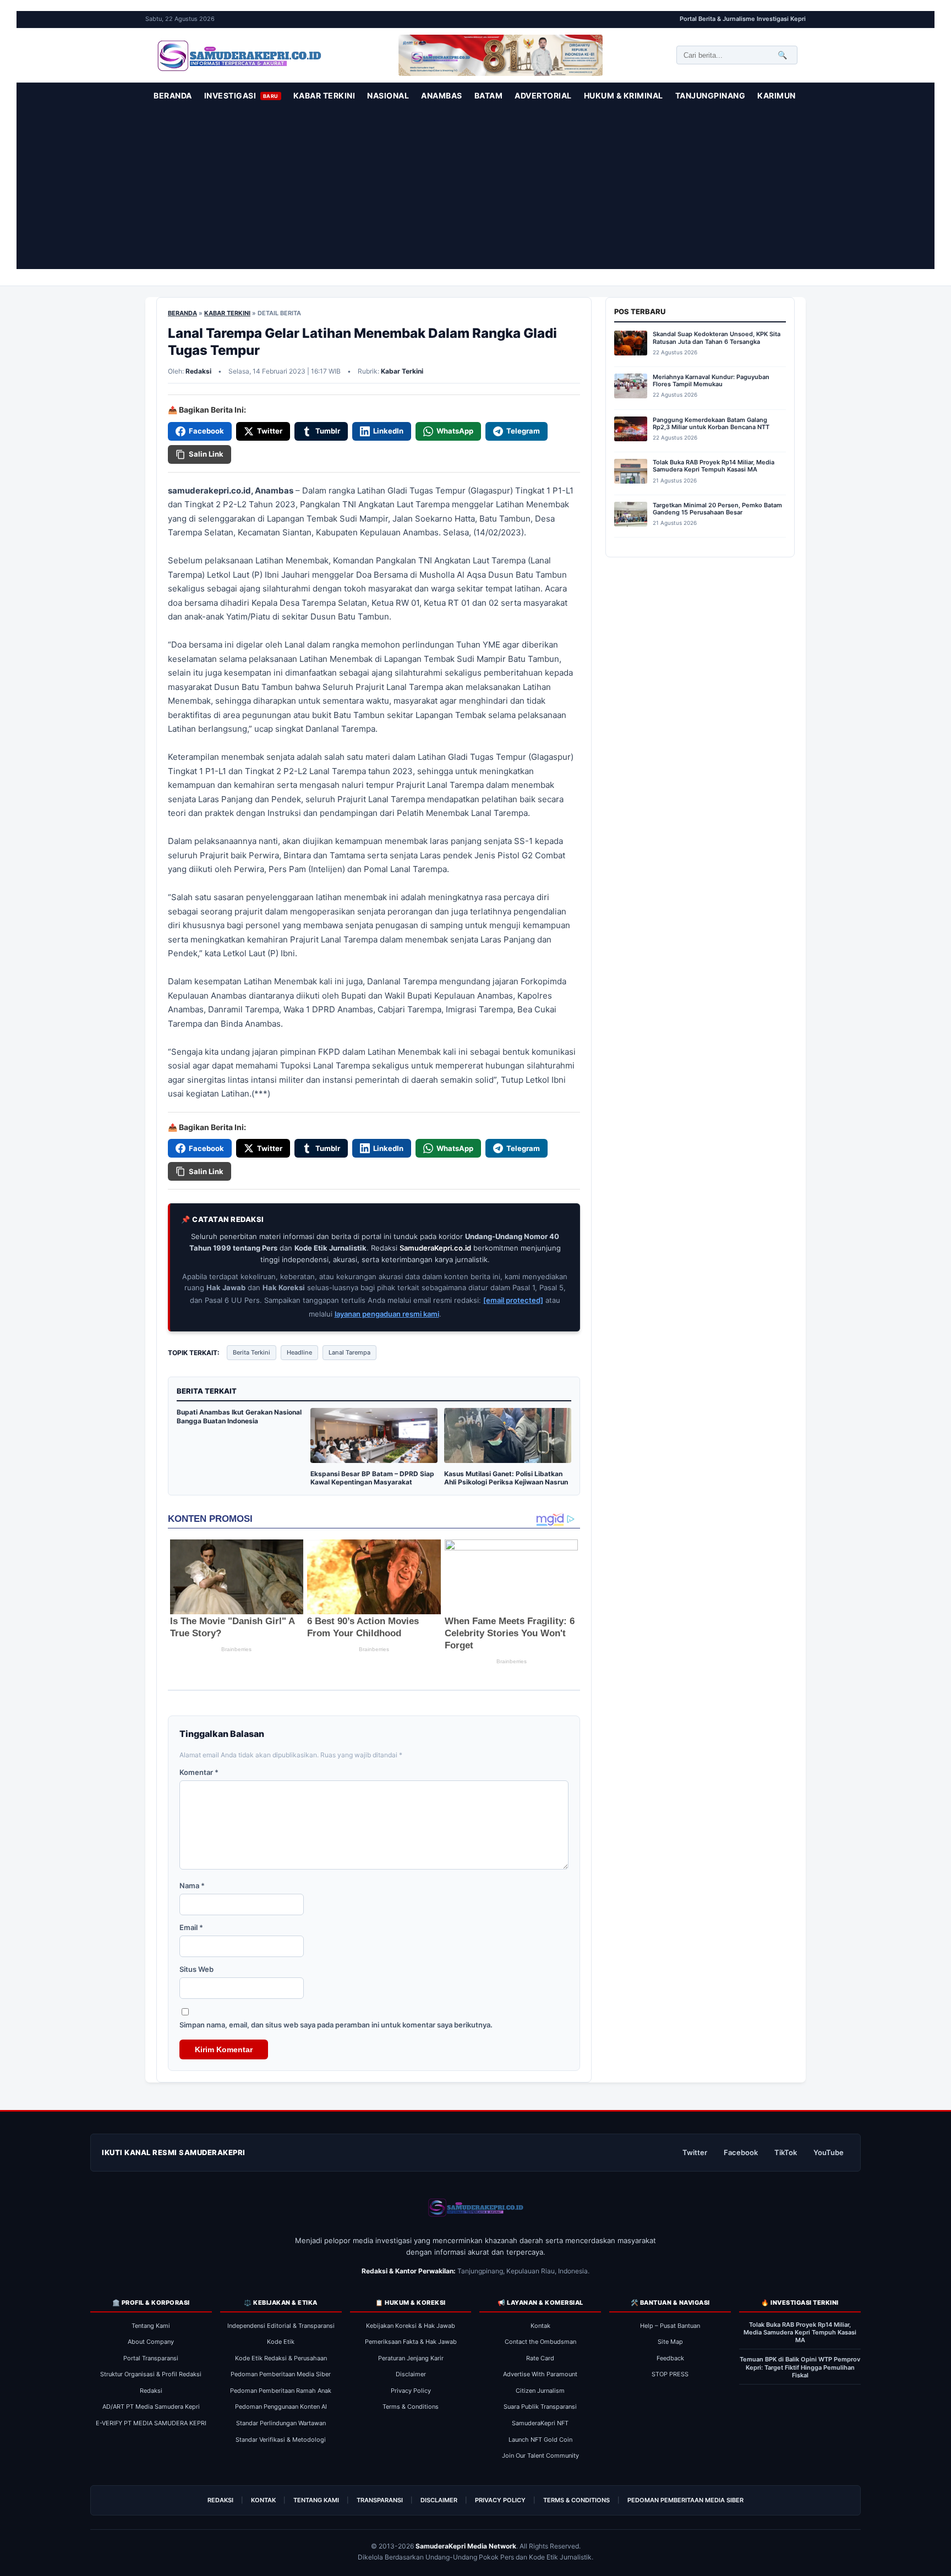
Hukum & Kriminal (624, 95)
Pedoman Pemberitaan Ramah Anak (281, 2391)
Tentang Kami (151, 2326)
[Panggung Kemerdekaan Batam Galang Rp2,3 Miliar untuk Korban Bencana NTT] (631, 431)
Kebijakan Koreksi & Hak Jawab (411, 2326)
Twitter (695, 2152)
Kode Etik (281, 2342)
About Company (151, 2342)
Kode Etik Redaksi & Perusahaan (281, 2358)
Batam (489, 95)
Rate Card (540, 2358)
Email (191, 1927)
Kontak (540, 2326)
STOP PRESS (670, 2374)
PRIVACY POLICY (500, 2500)
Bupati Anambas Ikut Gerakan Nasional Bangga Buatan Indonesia (239, 1416)
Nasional (388, 95)
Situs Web (196, 1969)
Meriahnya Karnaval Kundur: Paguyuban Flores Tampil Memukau (711, 381)
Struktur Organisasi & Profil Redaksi (151, 2374)
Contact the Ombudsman (540, 2342)
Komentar (199, 1772)
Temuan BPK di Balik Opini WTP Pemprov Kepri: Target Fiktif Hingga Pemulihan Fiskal (800, 2367)
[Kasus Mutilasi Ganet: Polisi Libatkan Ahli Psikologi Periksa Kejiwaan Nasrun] (508, 1462)
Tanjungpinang (710, 95)
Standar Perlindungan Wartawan (281, 2423)
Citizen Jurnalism (540, 2391)
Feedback (670, 2358)
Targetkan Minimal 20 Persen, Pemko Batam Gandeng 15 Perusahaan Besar (717, 509)
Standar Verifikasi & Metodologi (281, 2440)
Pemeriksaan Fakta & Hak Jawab (411, 2342)
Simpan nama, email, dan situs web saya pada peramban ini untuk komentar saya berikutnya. (336, 2025)
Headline (299, 1352)
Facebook (741, 2152)
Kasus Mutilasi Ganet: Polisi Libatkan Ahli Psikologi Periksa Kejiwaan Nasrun (506, 1478)
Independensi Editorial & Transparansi (281, 2326)
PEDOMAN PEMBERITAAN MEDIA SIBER (685, 2500)
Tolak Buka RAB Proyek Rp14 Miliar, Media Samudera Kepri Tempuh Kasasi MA (714, 466)
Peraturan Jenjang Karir (411, 2358)
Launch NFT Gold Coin (540, 2440)
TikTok (786, 2152)
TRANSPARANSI (380, 2500)
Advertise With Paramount (540, 2374)
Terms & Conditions (411, 2407)
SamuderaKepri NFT (540, 2423)
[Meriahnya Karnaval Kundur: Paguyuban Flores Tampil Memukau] (631, 388)
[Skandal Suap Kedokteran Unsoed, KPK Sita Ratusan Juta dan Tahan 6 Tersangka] (631, 345)
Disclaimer (411, 2374)
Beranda (173, 95)
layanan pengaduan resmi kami (387, 1314)
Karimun (777, 95)
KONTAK (263, 2500)
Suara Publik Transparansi (540, 2407)
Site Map (670, 2342)
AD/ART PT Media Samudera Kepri (151, 2407)
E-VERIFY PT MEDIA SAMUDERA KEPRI (151, 2423)
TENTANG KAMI (316, 2500)
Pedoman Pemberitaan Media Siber (281, 2374)
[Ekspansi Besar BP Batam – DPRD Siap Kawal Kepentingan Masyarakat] (374, 1462)
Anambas (442, 95)
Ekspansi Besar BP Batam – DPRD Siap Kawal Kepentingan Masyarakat (372, 1478)
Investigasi (241, 95)
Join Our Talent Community (540, 2456)
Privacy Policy (411, 2391)
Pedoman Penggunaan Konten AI (281, 2407)
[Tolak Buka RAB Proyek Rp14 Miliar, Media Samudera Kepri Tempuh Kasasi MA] (631, 473)
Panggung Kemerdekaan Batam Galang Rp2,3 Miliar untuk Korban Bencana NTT (711, 424)
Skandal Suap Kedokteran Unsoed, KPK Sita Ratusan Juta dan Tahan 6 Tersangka (717, 338)
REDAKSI (220, 2500)
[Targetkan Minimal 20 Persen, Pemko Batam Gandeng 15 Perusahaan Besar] (631, 516)
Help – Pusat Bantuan (670, 2326)
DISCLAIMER (439, 2500)
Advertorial (543, 95)
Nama (192, 1886)
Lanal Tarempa (349, 1352)
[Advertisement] (475, 192)
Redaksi (151, 2391)
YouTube (829, 2152)
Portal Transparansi (151, 2358)
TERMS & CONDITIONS (576, 2500)
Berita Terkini (252, 1352)
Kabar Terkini (324, 95)
